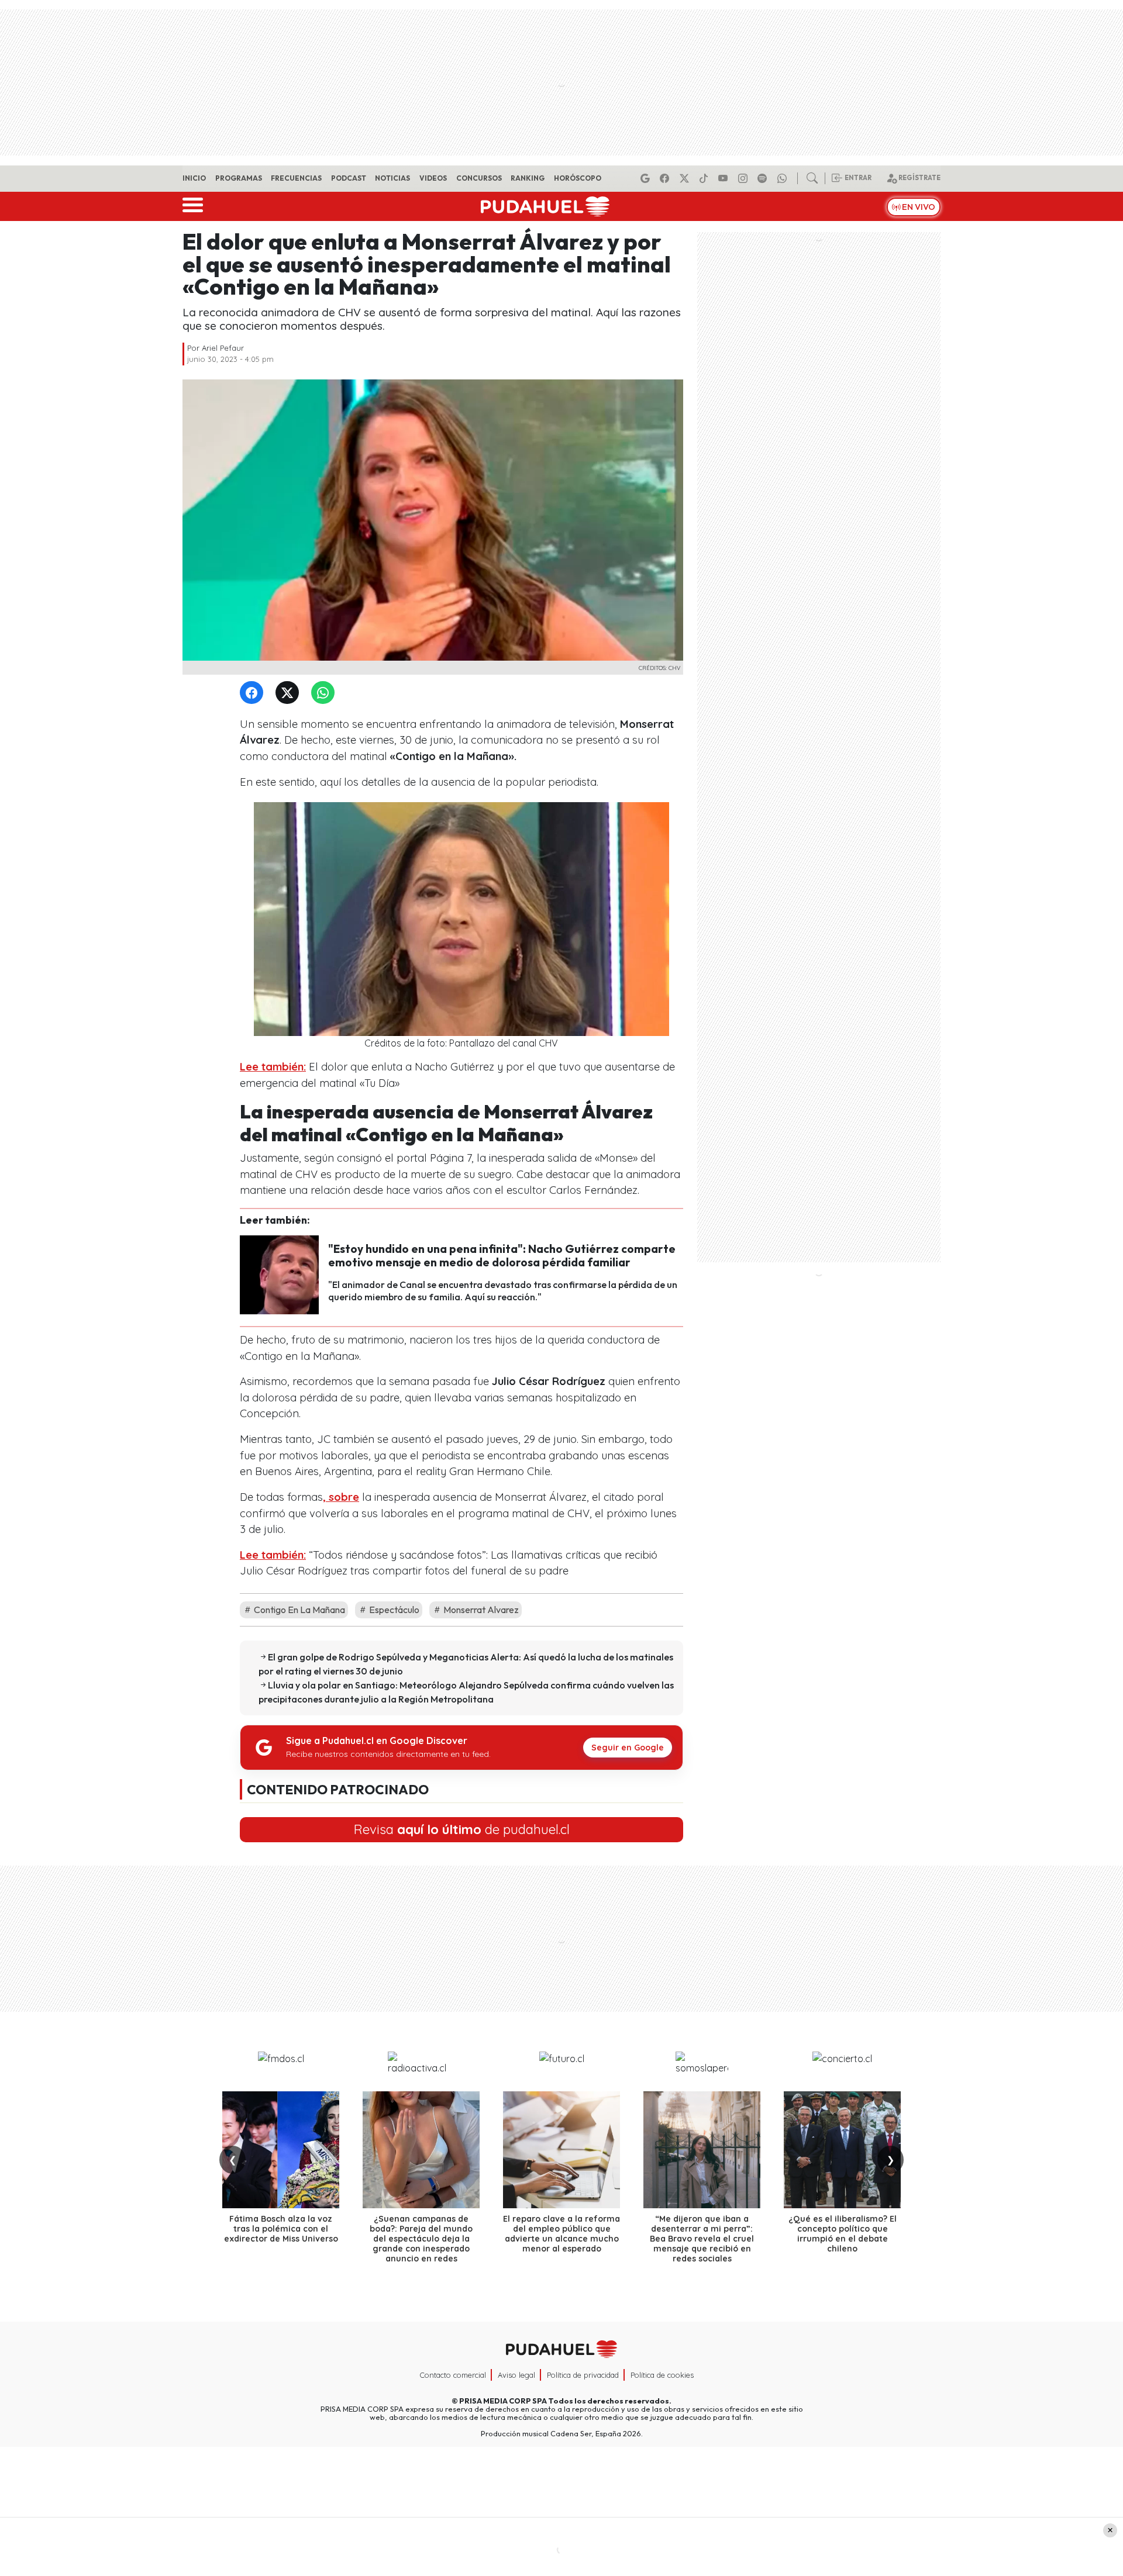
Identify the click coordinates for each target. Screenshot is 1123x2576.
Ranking (528, 178)
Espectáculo (393, 1610)
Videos (433, 178)
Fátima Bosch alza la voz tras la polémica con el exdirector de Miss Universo (281, 2229)
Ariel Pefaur (223, 348)
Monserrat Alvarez (480, 1610)
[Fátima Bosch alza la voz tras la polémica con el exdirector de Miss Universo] (281, 2150)
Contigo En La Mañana (299, 1610)
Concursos (479, 178)
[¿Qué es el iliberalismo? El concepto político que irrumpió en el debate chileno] (842, 2150)
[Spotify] (764, 178)
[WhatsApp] (325, 693)
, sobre (341, 1497)
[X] (686, 178)
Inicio (194, 178)
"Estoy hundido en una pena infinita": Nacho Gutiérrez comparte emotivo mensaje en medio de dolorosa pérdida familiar (502, 1256)
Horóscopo (578, 178)
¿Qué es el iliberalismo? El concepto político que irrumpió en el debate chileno (843, 2233)
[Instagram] (745, 178)
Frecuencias (296, 178)
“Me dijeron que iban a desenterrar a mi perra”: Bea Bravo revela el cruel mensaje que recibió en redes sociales (702, 2238)
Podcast (349, 178)
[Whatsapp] (784, 178)
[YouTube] (725, 178)
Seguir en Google (628, 1748)
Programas (239, 178)
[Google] (647, 178)
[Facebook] (666, 178)
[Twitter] (290, 693)
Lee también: (273, 1067)
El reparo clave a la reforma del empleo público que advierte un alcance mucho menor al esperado (561, 2233)
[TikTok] (705, 178)
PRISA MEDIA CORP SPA (503, 2401)
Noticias (392, 178)
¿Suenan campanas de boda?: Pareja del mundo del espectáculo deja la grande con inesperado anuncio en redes (421, 2238)
